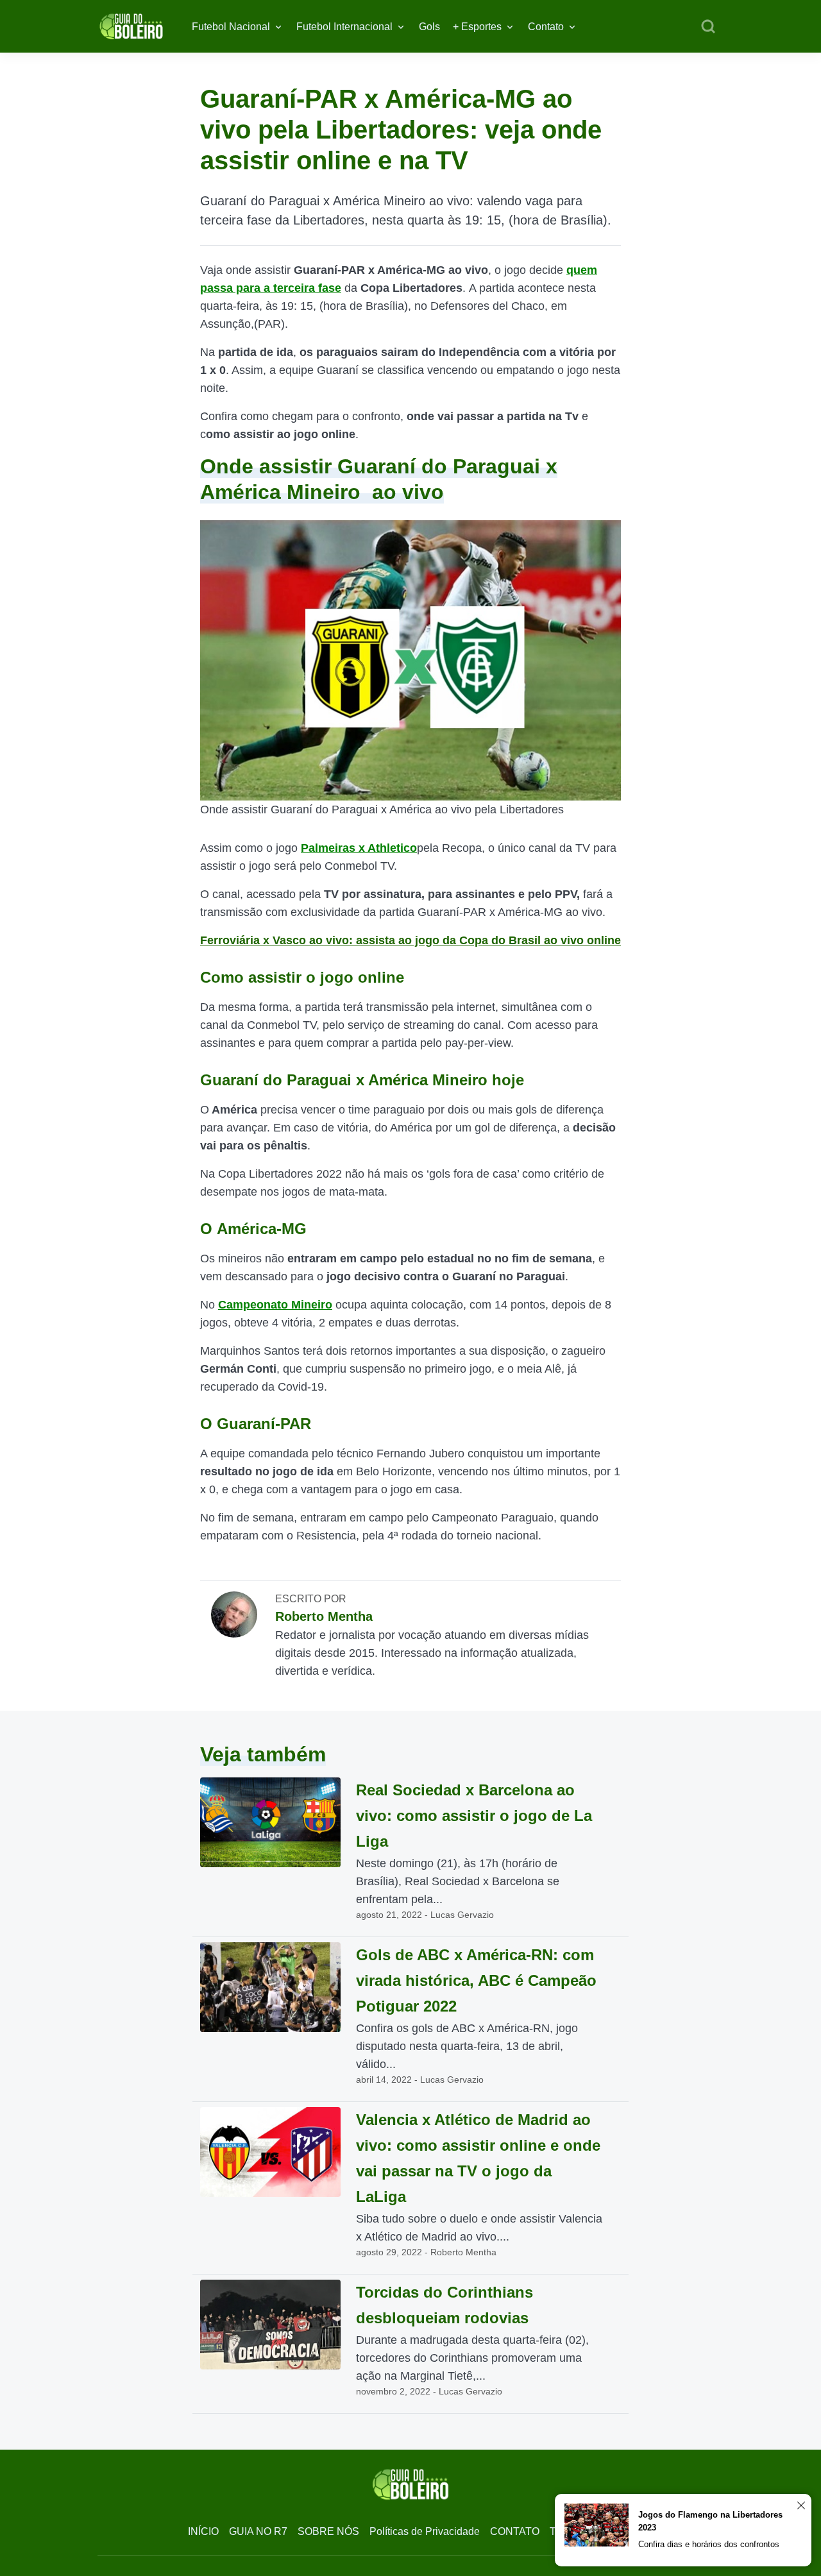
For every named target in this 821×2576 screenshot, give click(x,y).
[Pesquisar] (708, 27)
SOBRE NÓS (328, 2531)
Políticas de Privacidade (425, 2531)
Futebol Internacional (344, 27)
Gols (429, 27)
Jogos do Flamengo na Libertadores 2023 (710, 2521)
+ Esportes (477, 27)
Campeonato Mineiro (275, 1305)
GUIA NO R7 (258, 2531)
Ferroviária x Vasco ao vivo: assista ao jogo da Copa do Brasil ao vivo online (410, 940)
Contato (546, 27)
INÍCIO (203, 2531)
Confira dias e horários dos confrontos (709, 2544)
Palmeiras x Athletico (359, 848)
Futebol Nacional (231, 27)
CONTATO (515, 2531)
